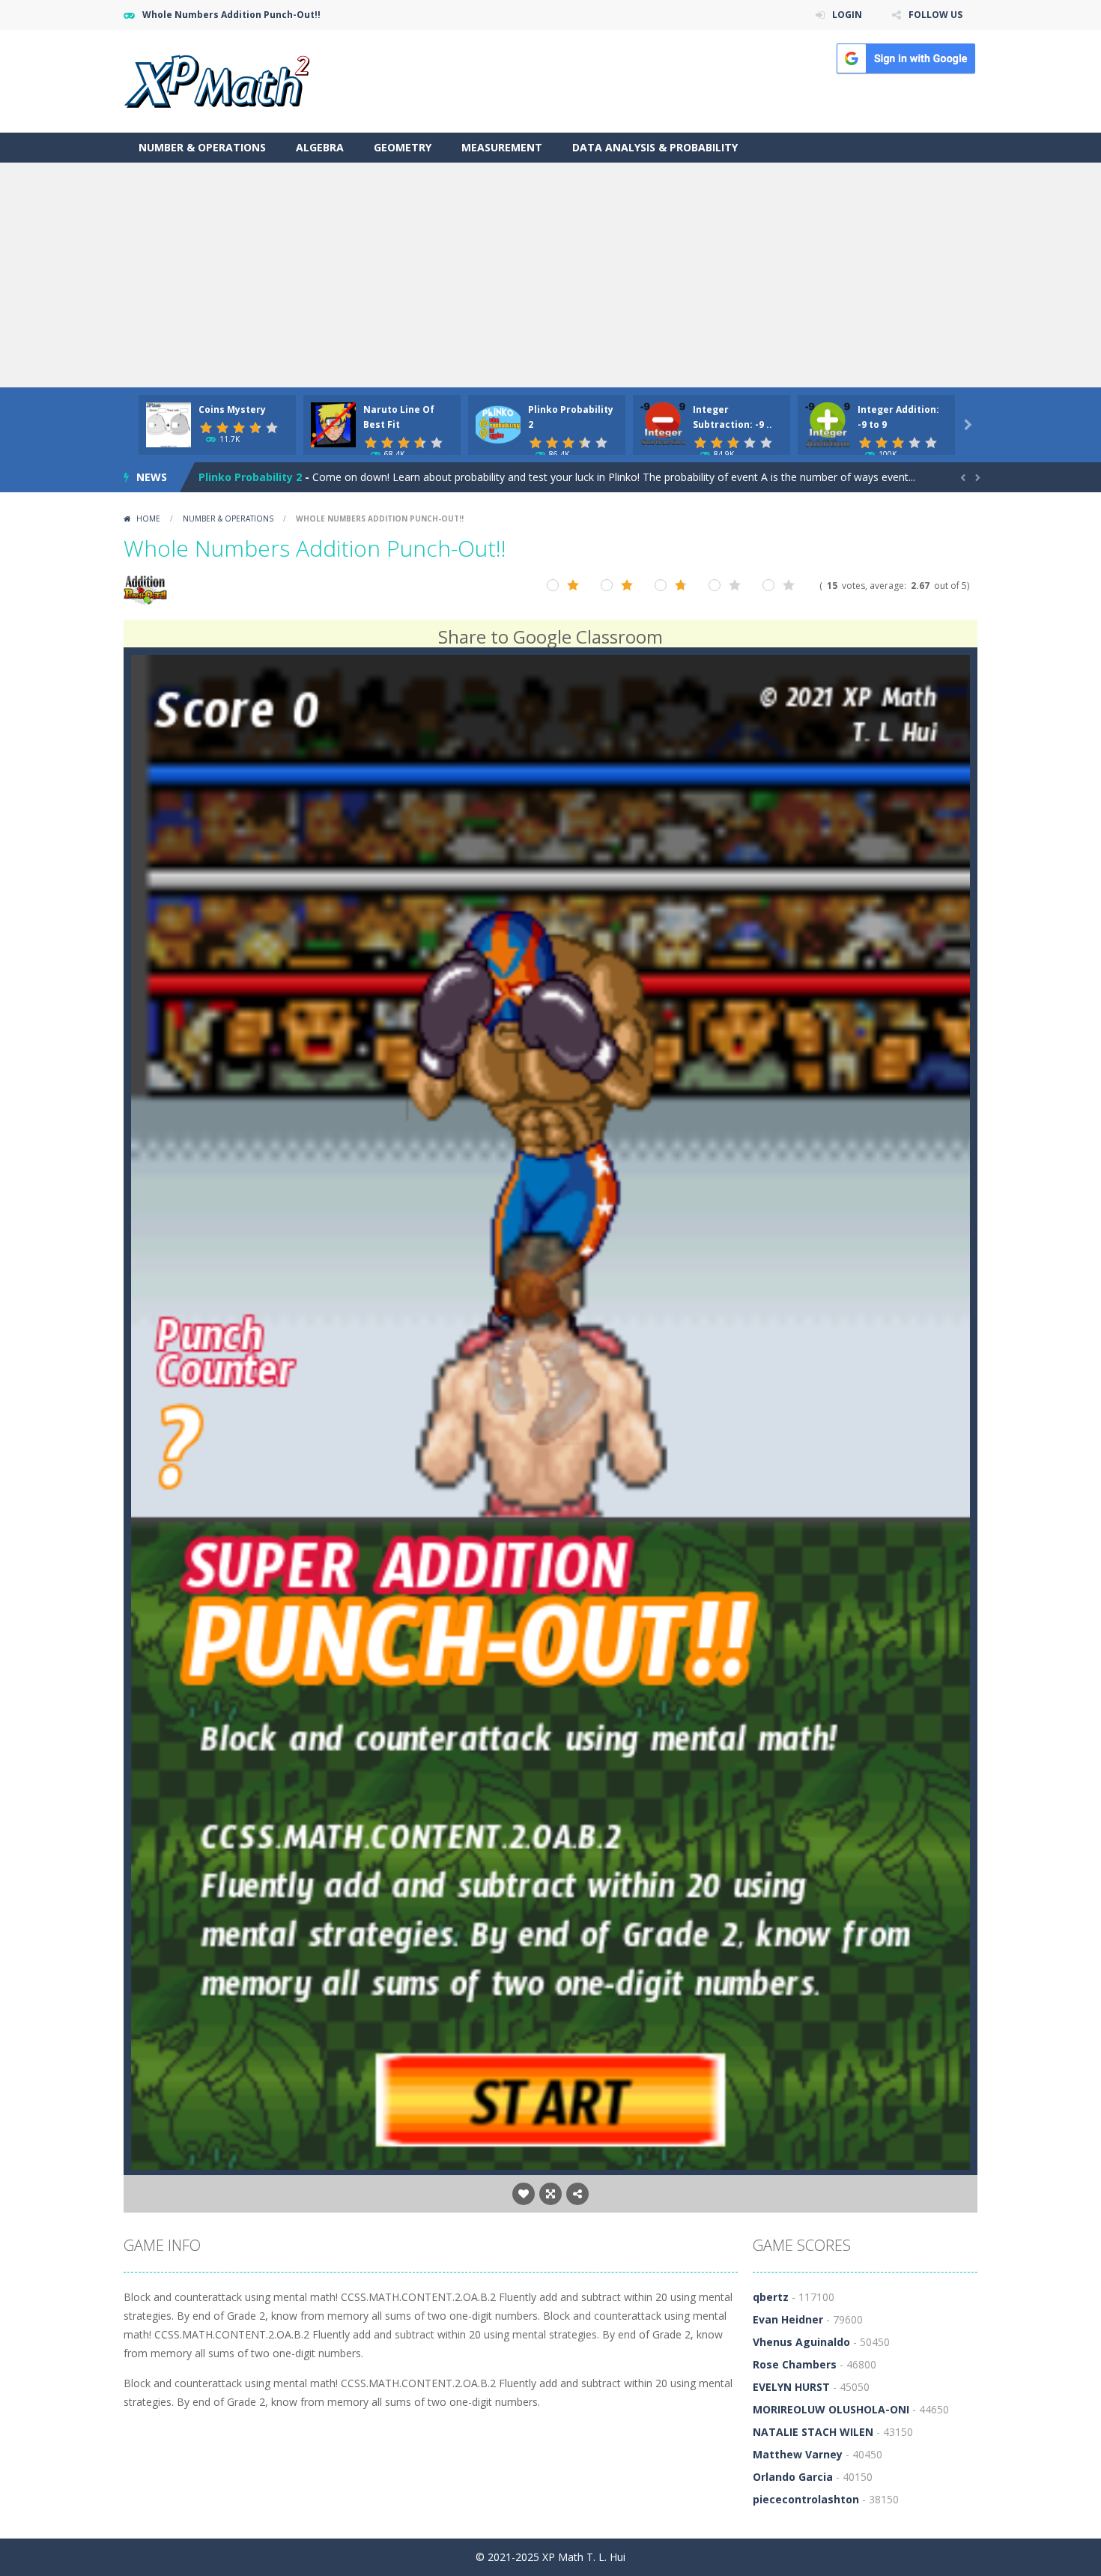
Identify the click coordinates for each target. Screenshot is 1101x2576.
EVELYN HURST (791, 2387)
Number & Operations (202, 147)
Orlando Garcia (793, 2477)
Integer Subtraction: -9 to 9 (272, 477)
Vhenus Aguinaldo (801, 2342)
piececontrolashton (806, 2499)
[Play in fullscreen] (550, 2194)
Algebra (320, 147)
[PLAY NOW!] (169, 424)
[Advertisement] (550, 275)
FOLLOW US (935, 15)
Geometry (403, 147)
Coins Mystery (232, 409)
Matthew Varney (798, 2454)
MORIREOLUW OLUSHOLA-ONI (831, 2409)
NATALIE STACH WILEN (813, 2432)
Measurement (502, 147)
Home (148, 518)
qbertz (771, 2297)
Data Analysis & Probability (655, 147)
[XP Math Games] (217, 80)
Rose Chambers (795, 2364)
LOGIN (847, 15)
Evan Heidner (788, 2319)
